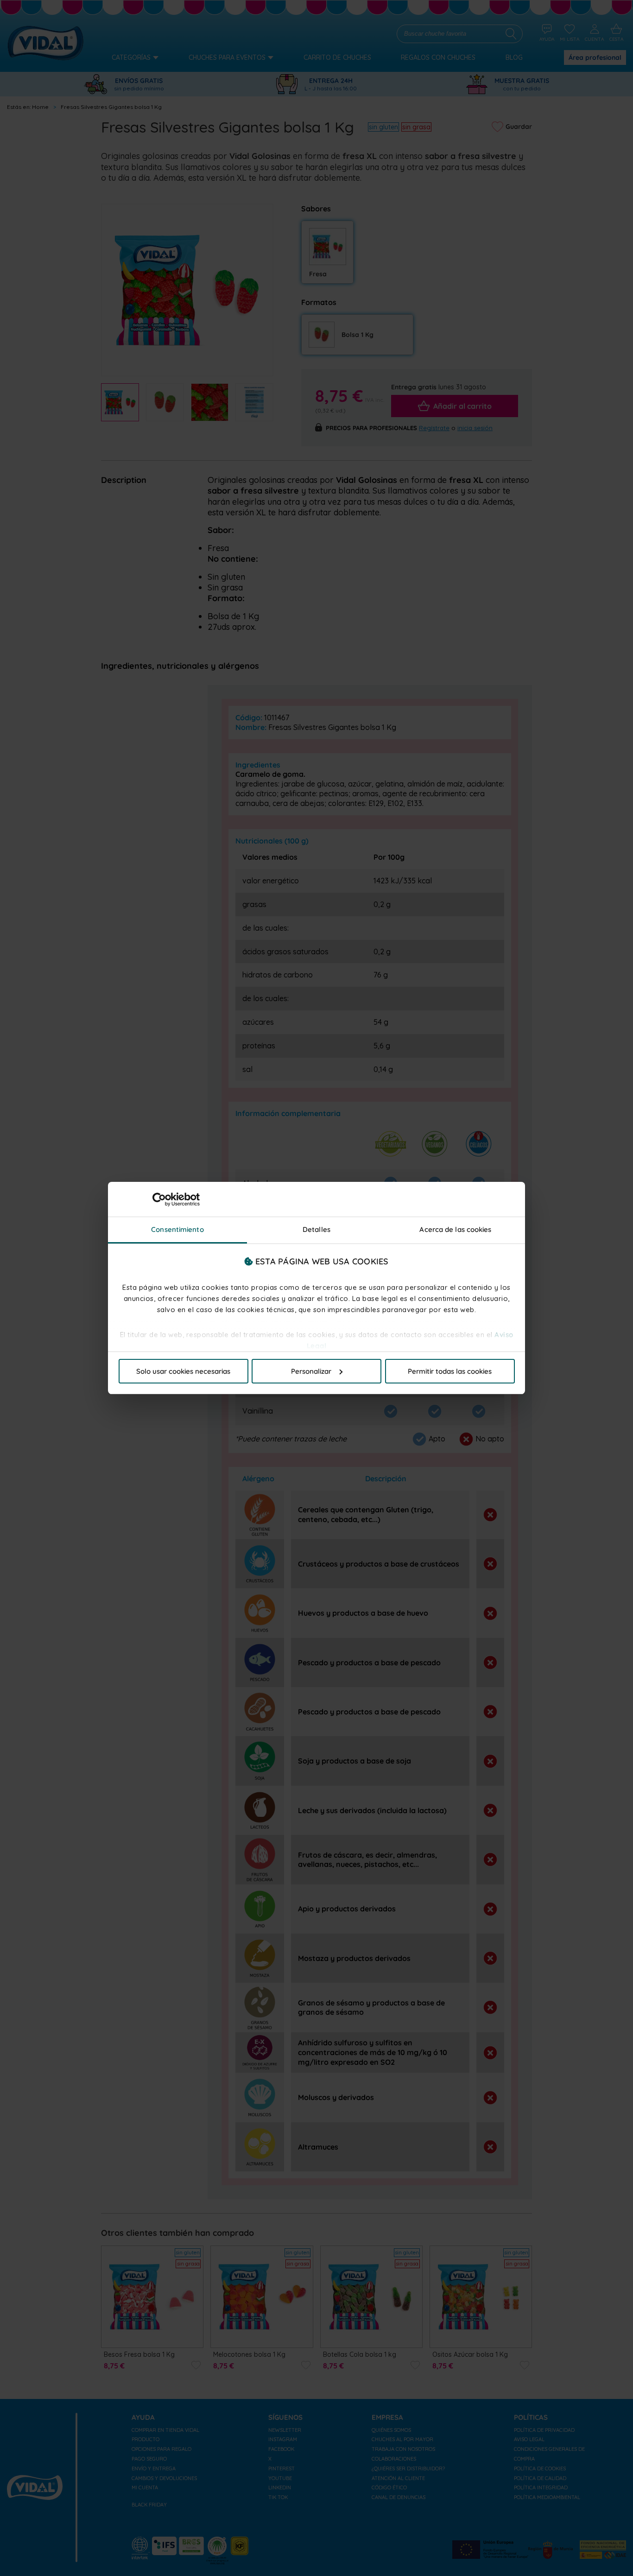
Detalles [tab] (316, 1229)
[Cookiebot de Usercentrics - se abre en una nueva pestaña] (159, 1199)
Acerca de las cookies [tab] (455, 1229)
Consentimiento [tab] (177, 1229)
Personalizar (311, 1371)
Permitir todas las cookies (450, 1371)
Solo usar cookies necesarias (183, 1371)
